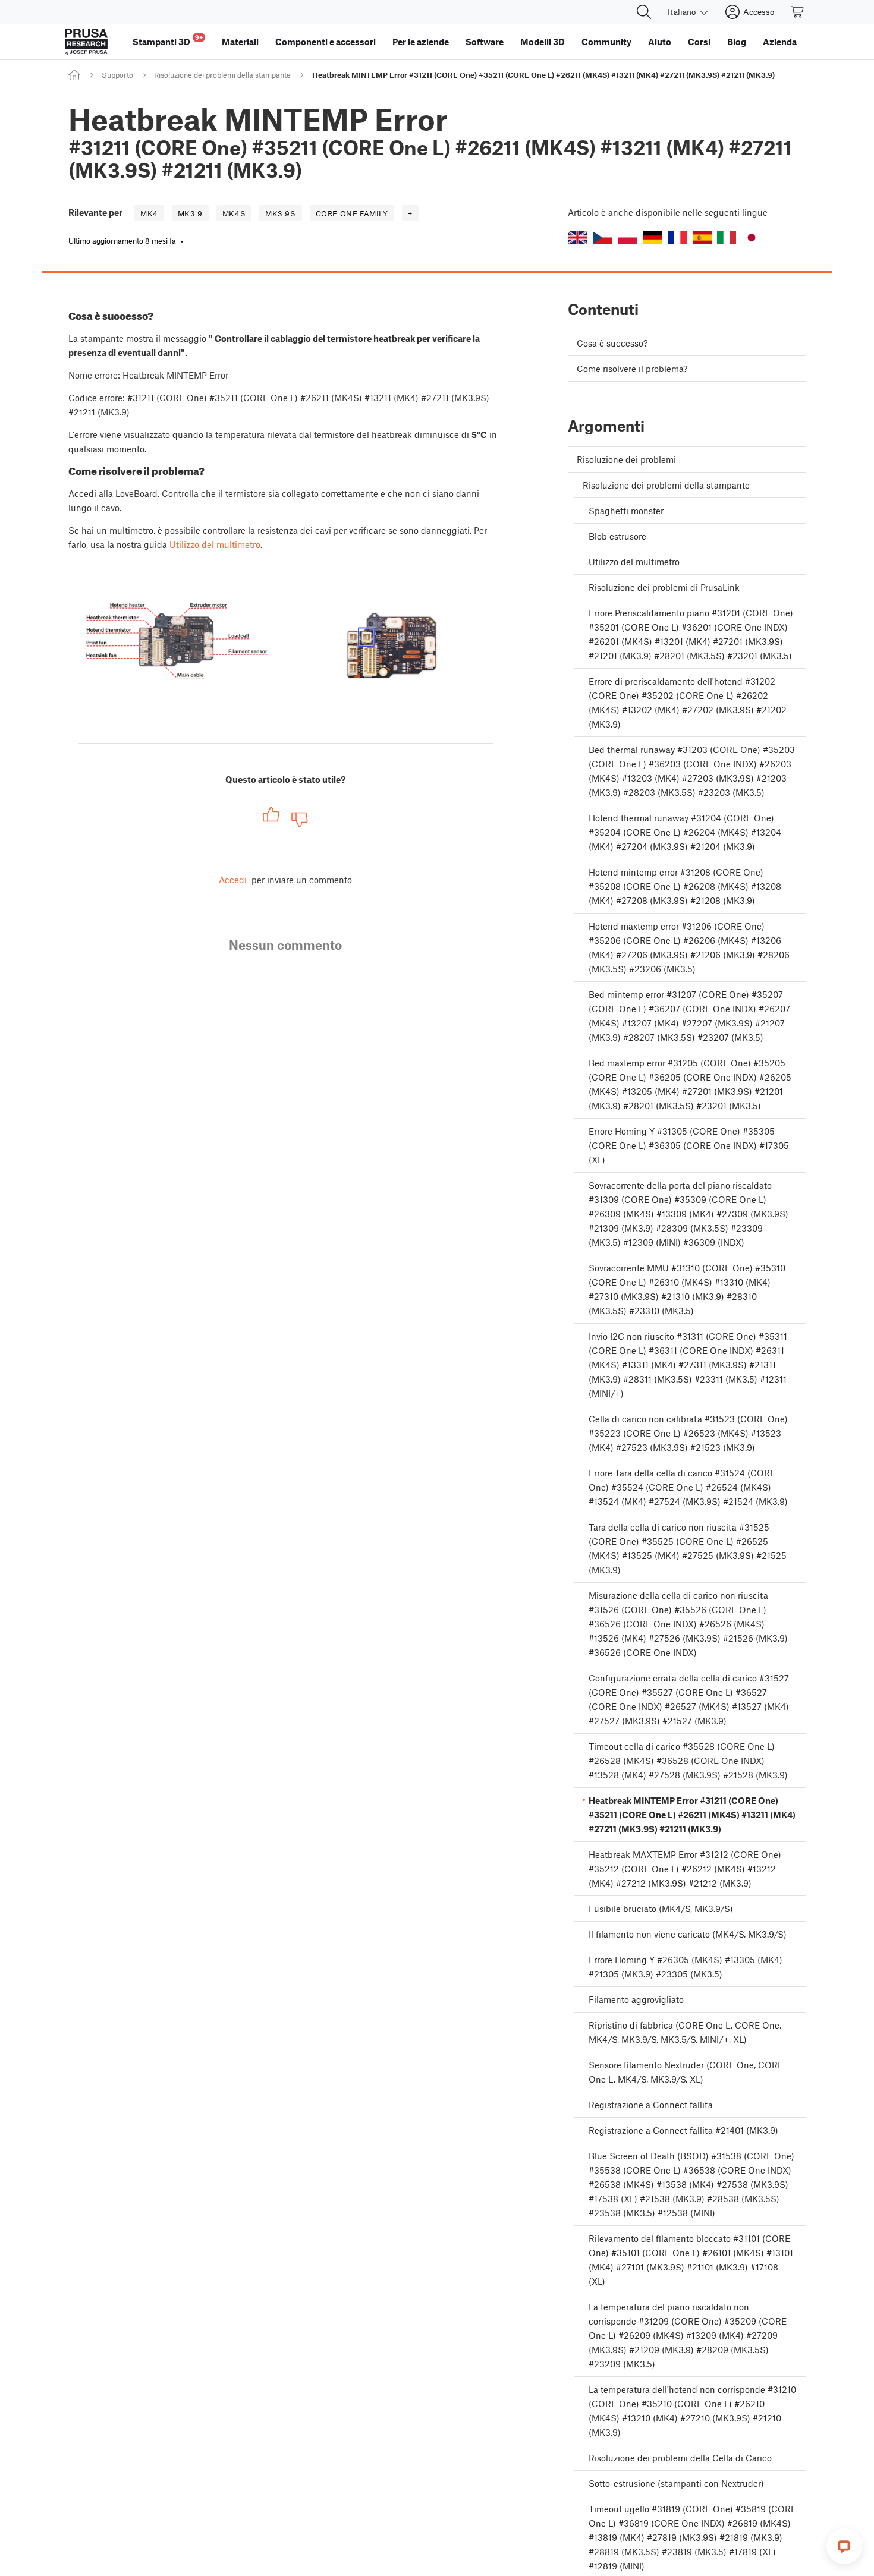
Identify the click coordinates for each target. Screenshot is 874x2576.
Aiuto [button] (660, 42)
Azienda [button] (780, 42)
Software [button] (485, 42)
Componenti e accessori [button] (326, 42)
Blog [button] (737, 42)
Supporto (117, 75)
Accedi (233, 880)
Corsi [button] (699, 42)
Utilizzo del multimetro (215, 544)
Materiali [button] (240, 42)
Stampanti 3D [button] (168, 40)
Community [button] (606, 42)
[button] (577, 237)
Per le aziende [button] (421, 42)
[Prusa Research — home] (86, 42)
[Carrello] (798, 12)
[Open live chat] (844, 2546)
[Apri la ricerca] (644, 12)
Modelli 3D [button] (543, 42)
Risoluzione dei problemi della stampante (222, 75)
